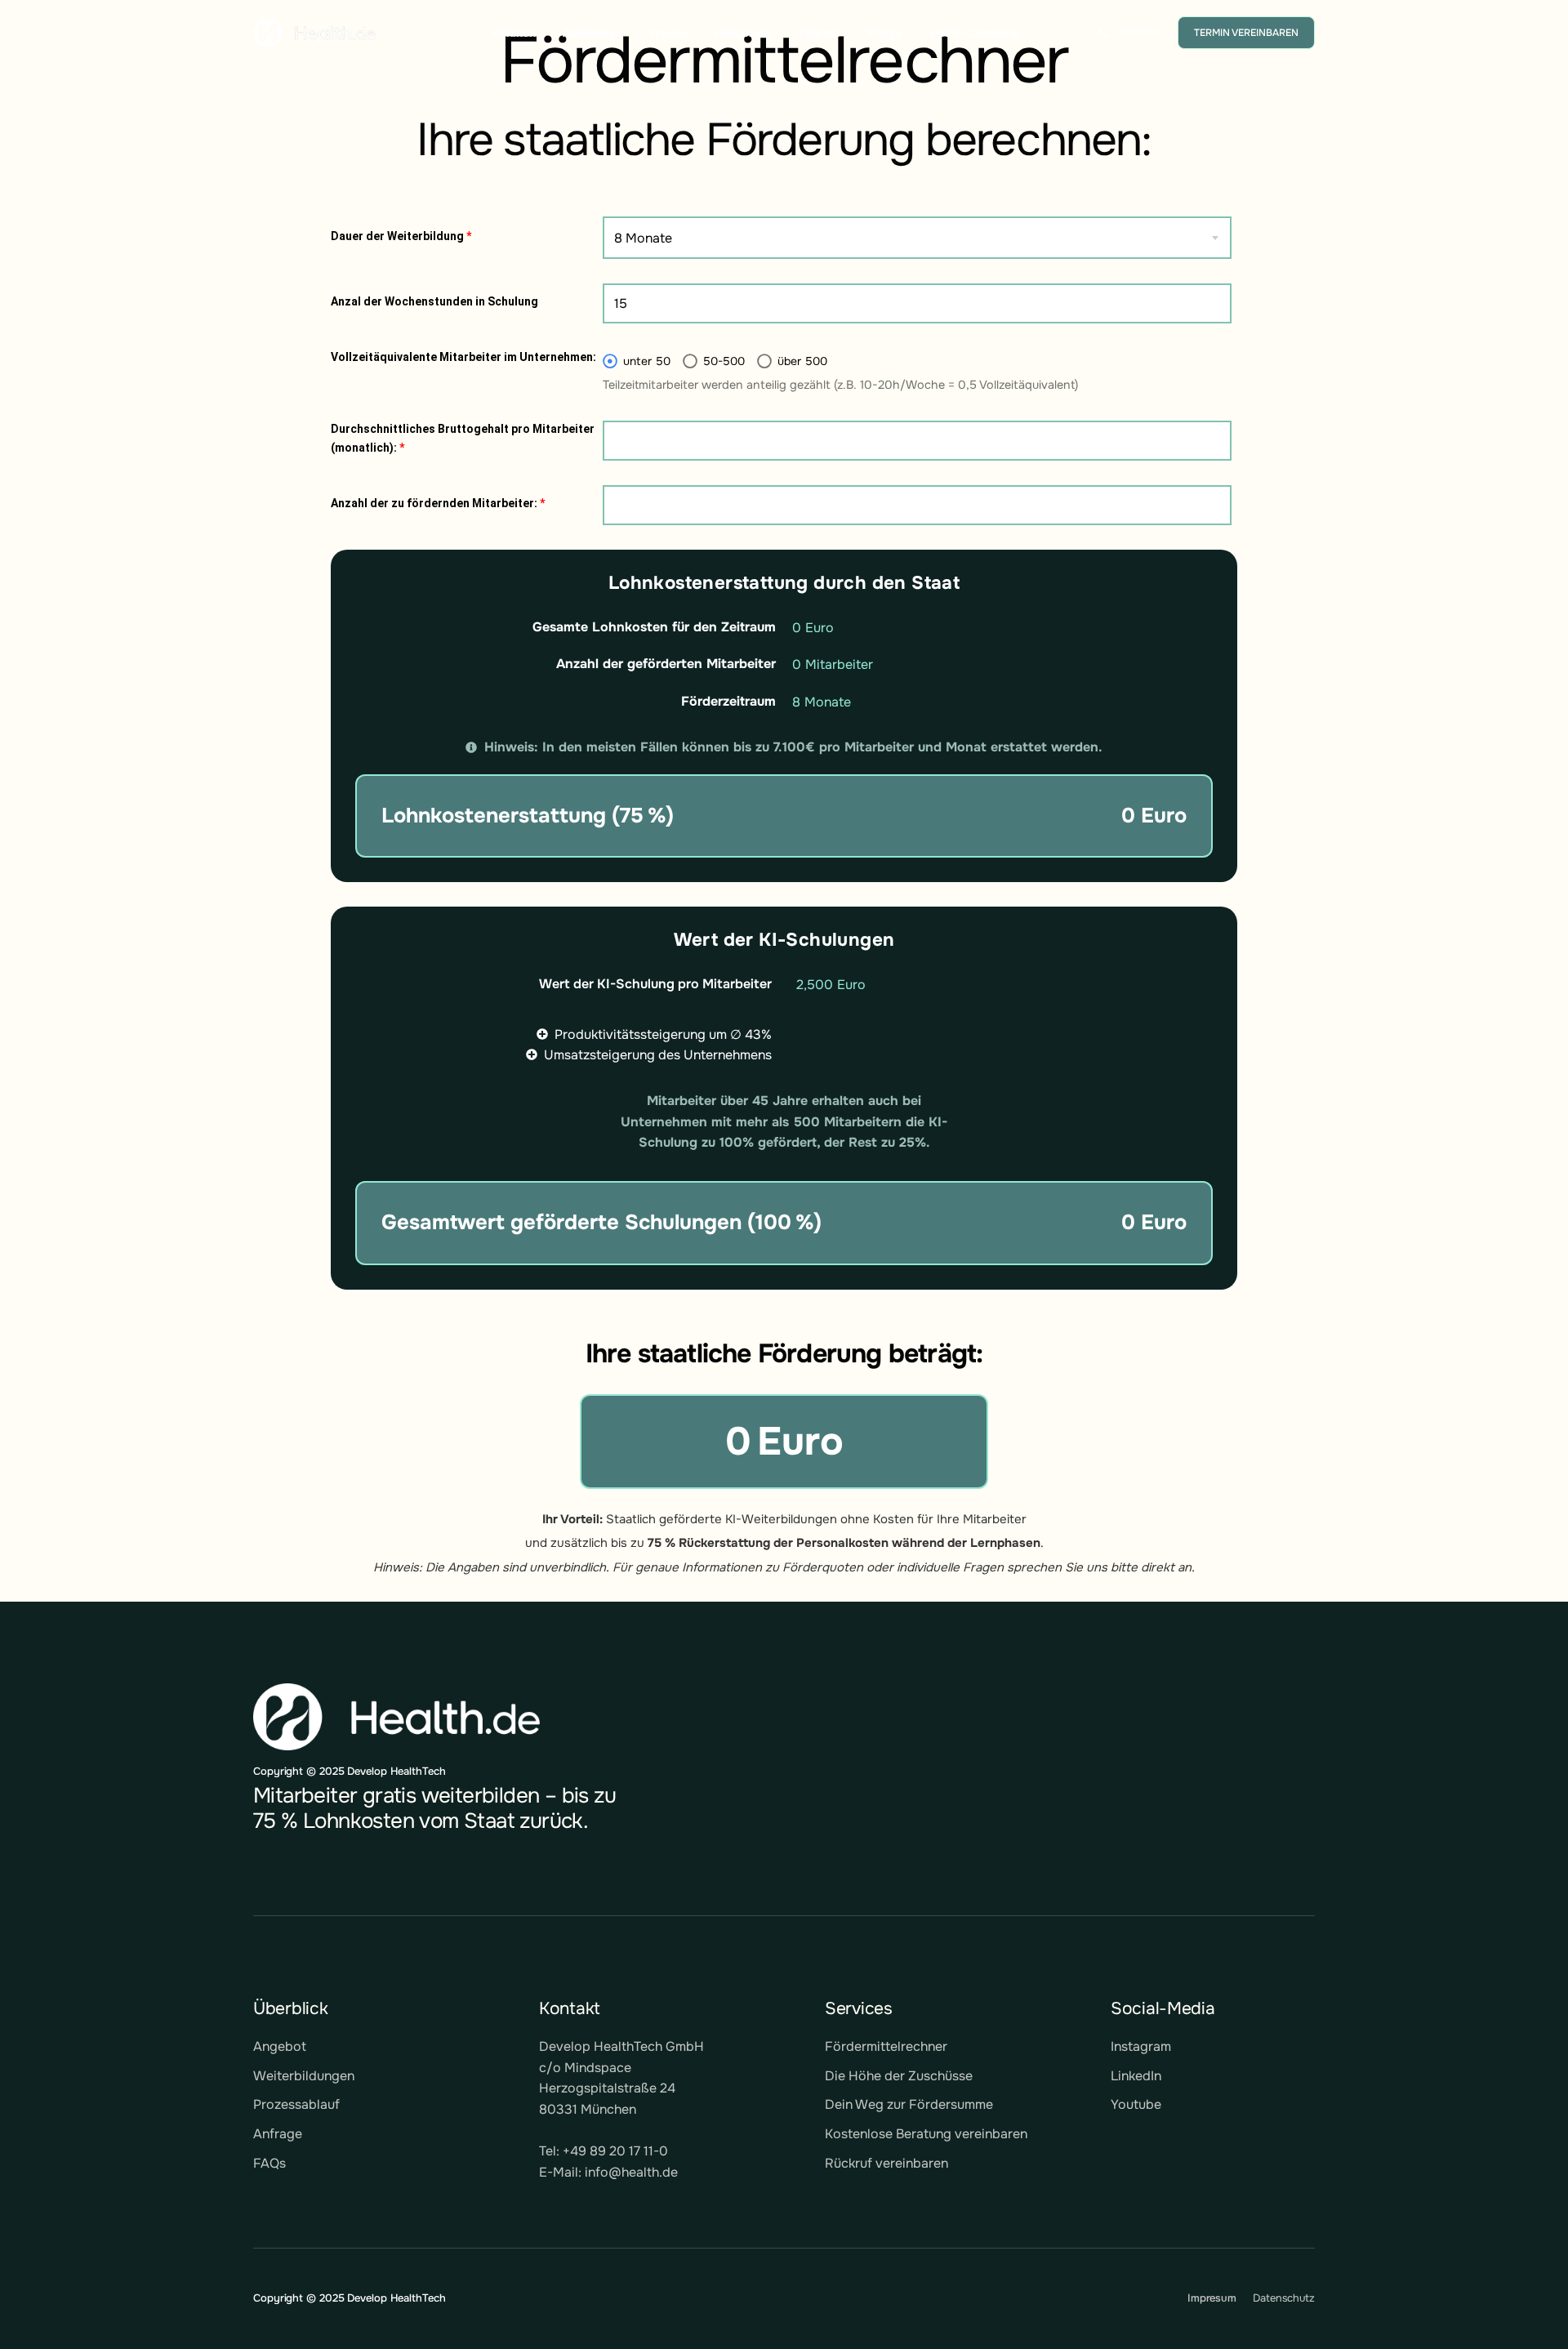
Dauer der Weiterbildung (401, 236)
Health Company (975, 33)
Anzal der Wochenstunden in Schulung (434, 301)
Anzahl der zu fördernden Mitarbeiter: (438, 503)
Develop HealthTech (396, 2298)
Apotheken (592, 33)
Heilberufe (743, 33)
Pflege (884, 33)
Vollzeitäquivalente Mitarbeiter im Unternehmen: (463, 357)
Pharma (819, 33)
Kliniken (514, 33)
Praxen (668, 33)
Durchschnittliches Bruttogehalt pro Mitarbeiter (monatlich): (463, 438)
